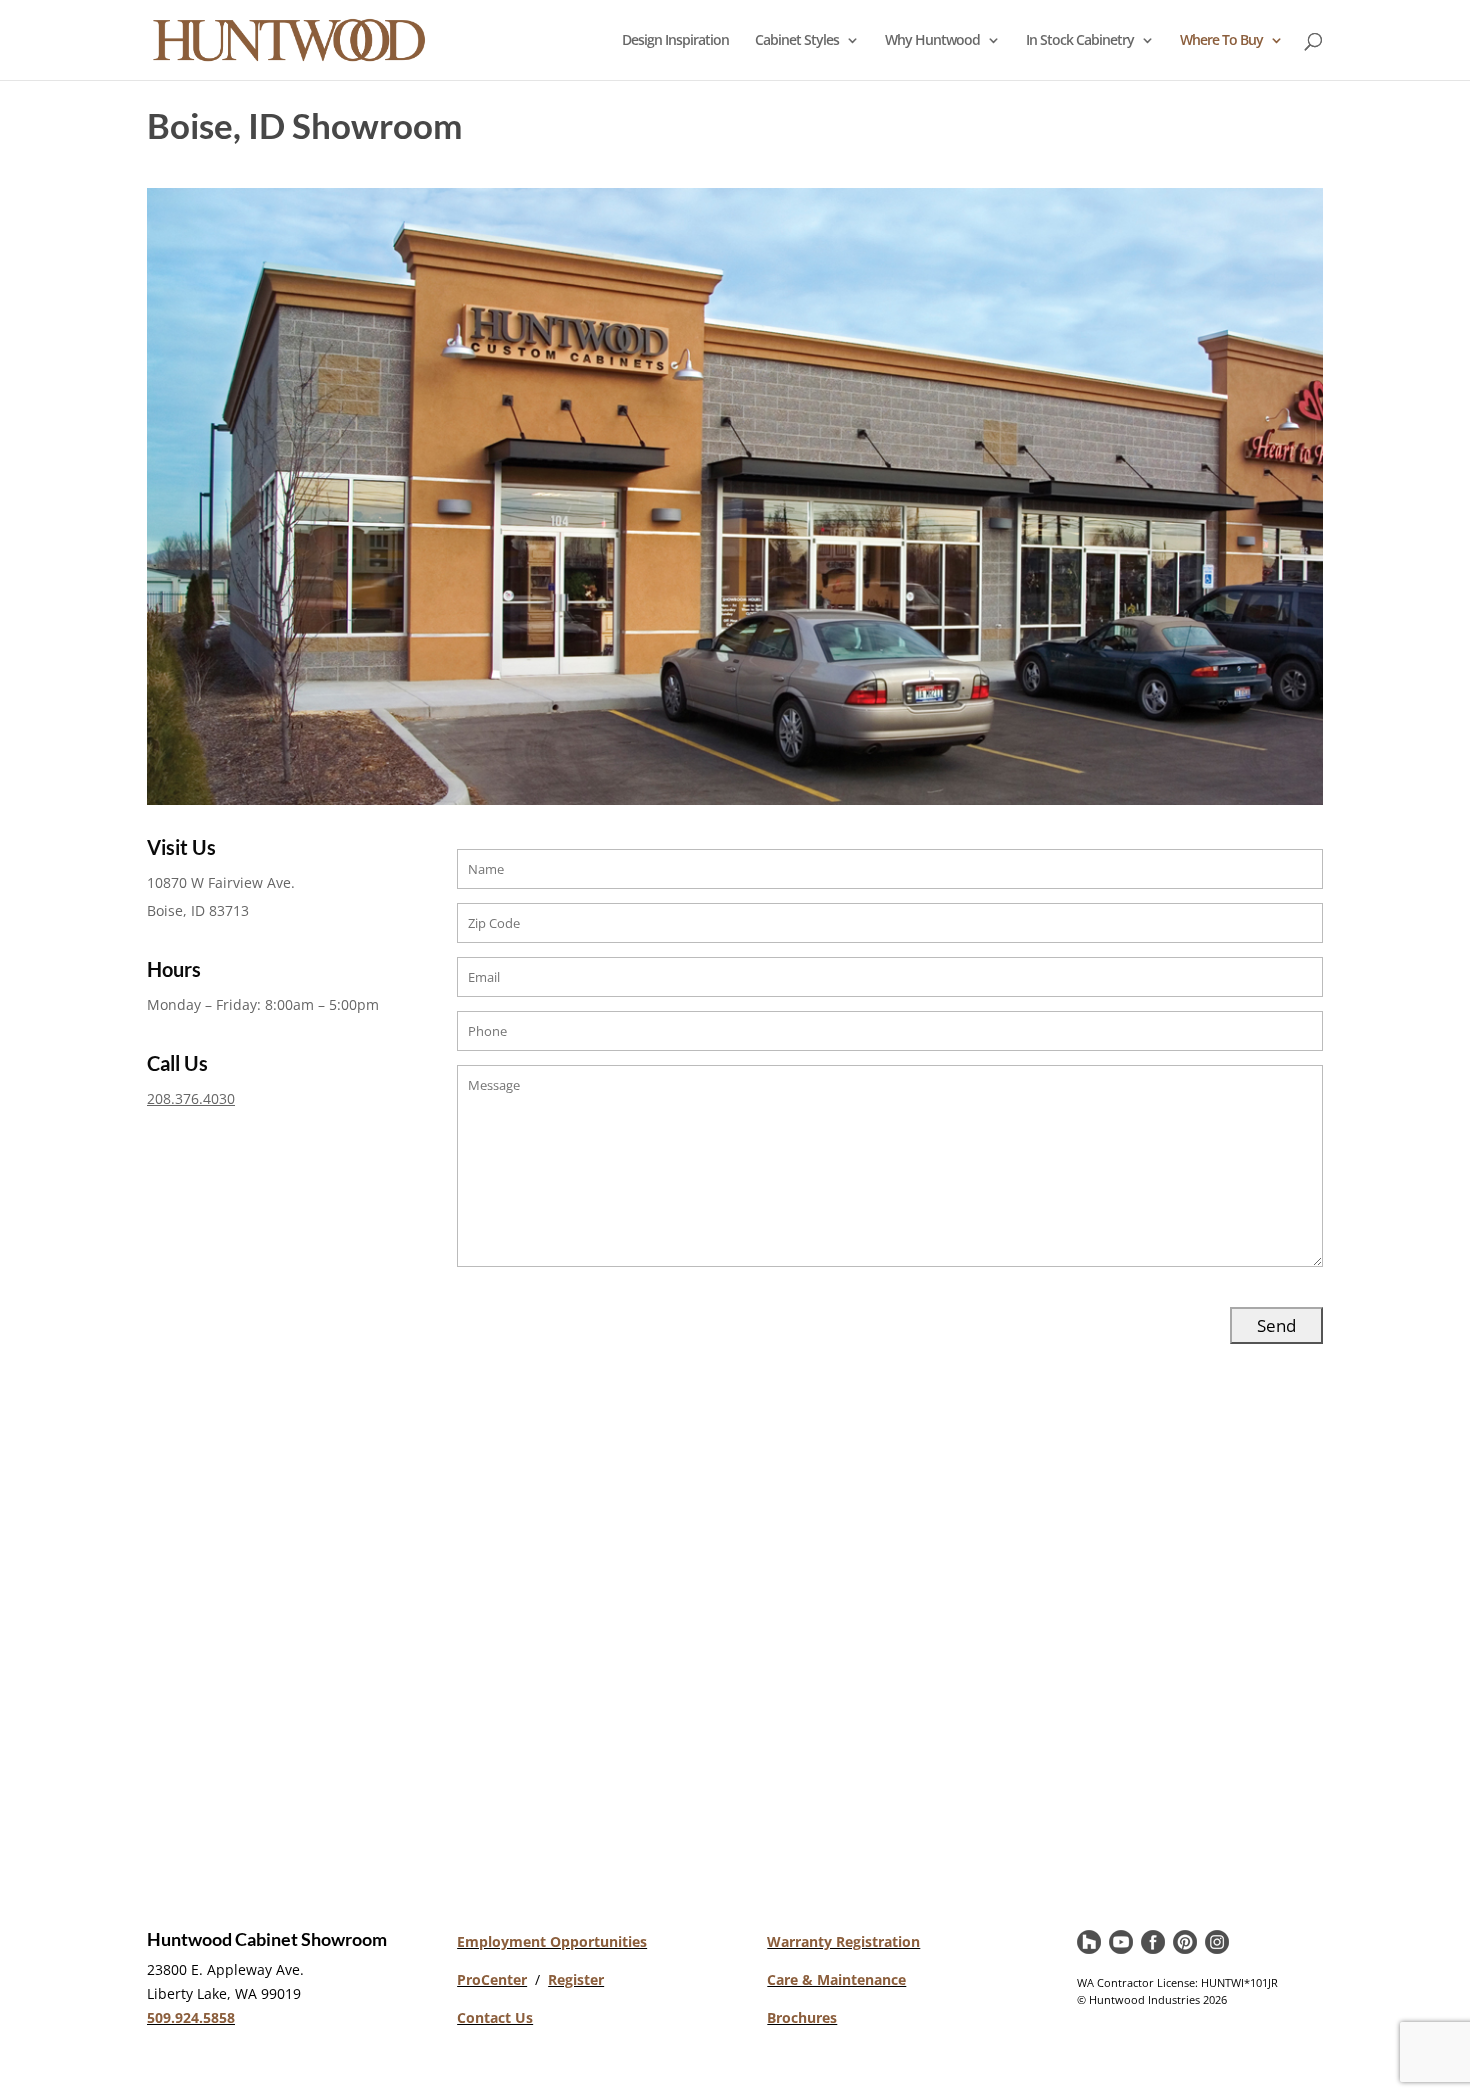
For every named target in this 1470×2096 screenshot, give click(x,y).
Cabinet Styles (797, 41)
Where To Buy (1221, 41)
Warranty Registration (843, 1941)
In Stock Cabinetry (1080, 41)
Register (576, 1979)
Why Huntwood (932, 41)
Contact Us (495, 2017)
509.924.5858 (191, 2017)
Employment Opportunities (552, 1941)
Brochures (802, 2017)
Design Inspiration (675, 41)
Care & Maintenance (836, 1979)
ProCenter (492, 1979)
